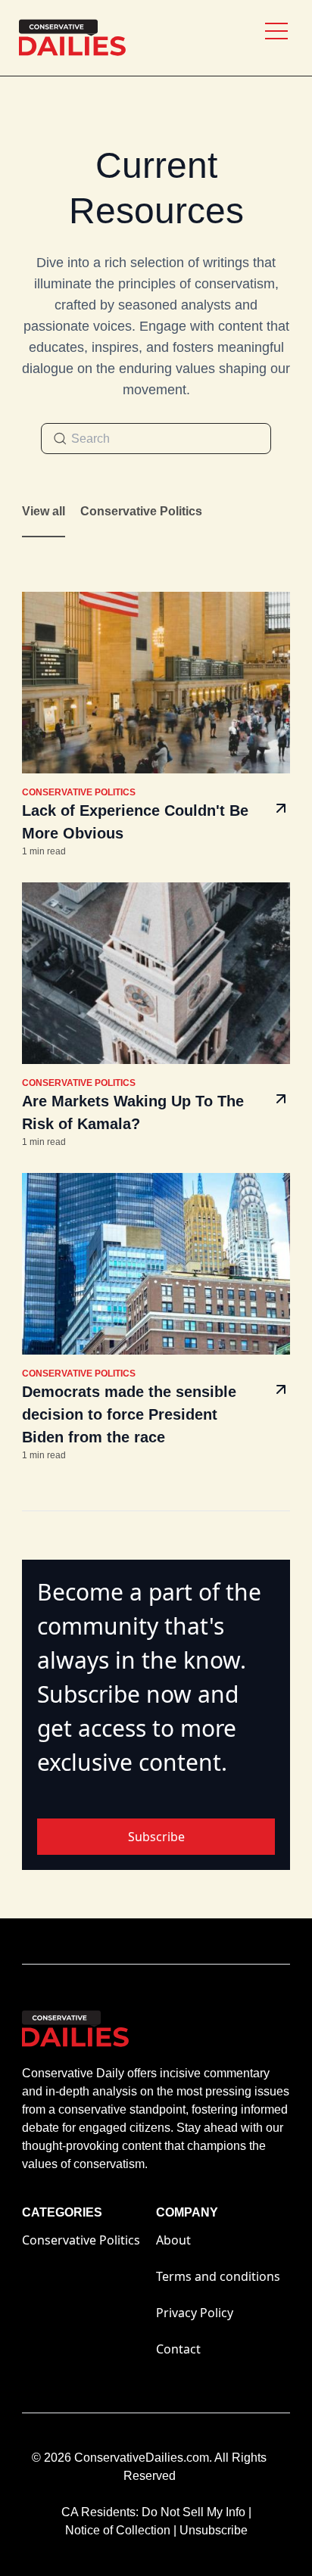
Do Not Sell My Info (197, 2512)
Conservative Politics (141, 511)
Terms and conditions (218, 2276)
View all (44, 511)
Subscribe (156, 1837)
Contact (178, 2349)
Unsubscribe (214, 2530)
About (173, 2240)
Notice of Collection (121, 2530)
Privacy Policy (195, 2313)
